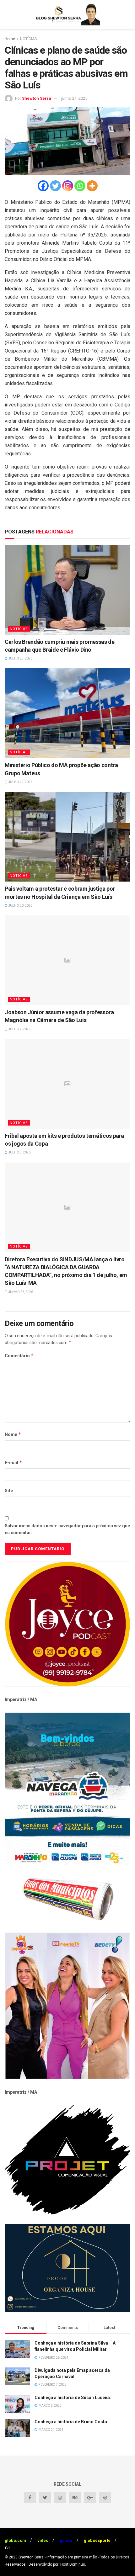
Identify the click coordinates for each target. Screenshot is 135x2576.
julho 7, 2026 (19, 1029)
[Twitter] (55, 186)
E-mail (13, 1463)
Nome (13, 1434)
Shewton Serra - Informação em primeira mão (58, 2557)
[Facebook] (43, 186)
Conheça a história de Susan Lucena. (73, 2398)
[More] (92, 186)
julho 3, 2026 (19, 1152)
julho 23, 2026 (20, 658)
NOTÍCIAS (28, 39)
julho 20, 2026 (20, 906)
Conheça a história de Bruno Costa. (71, 2422)
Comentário (19, 1356)
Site (9, 1491)
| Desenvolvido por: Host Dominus (56, 2564)
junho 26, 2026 (20, 1292)
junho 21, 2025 (74, 98)
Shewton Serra (37, 98)
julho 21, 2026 (20, 782)
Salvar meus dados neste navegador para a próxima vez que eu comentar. (67, 1529)
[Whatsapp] (80, 186)
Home (10, 39)
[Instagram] (68, 186)
